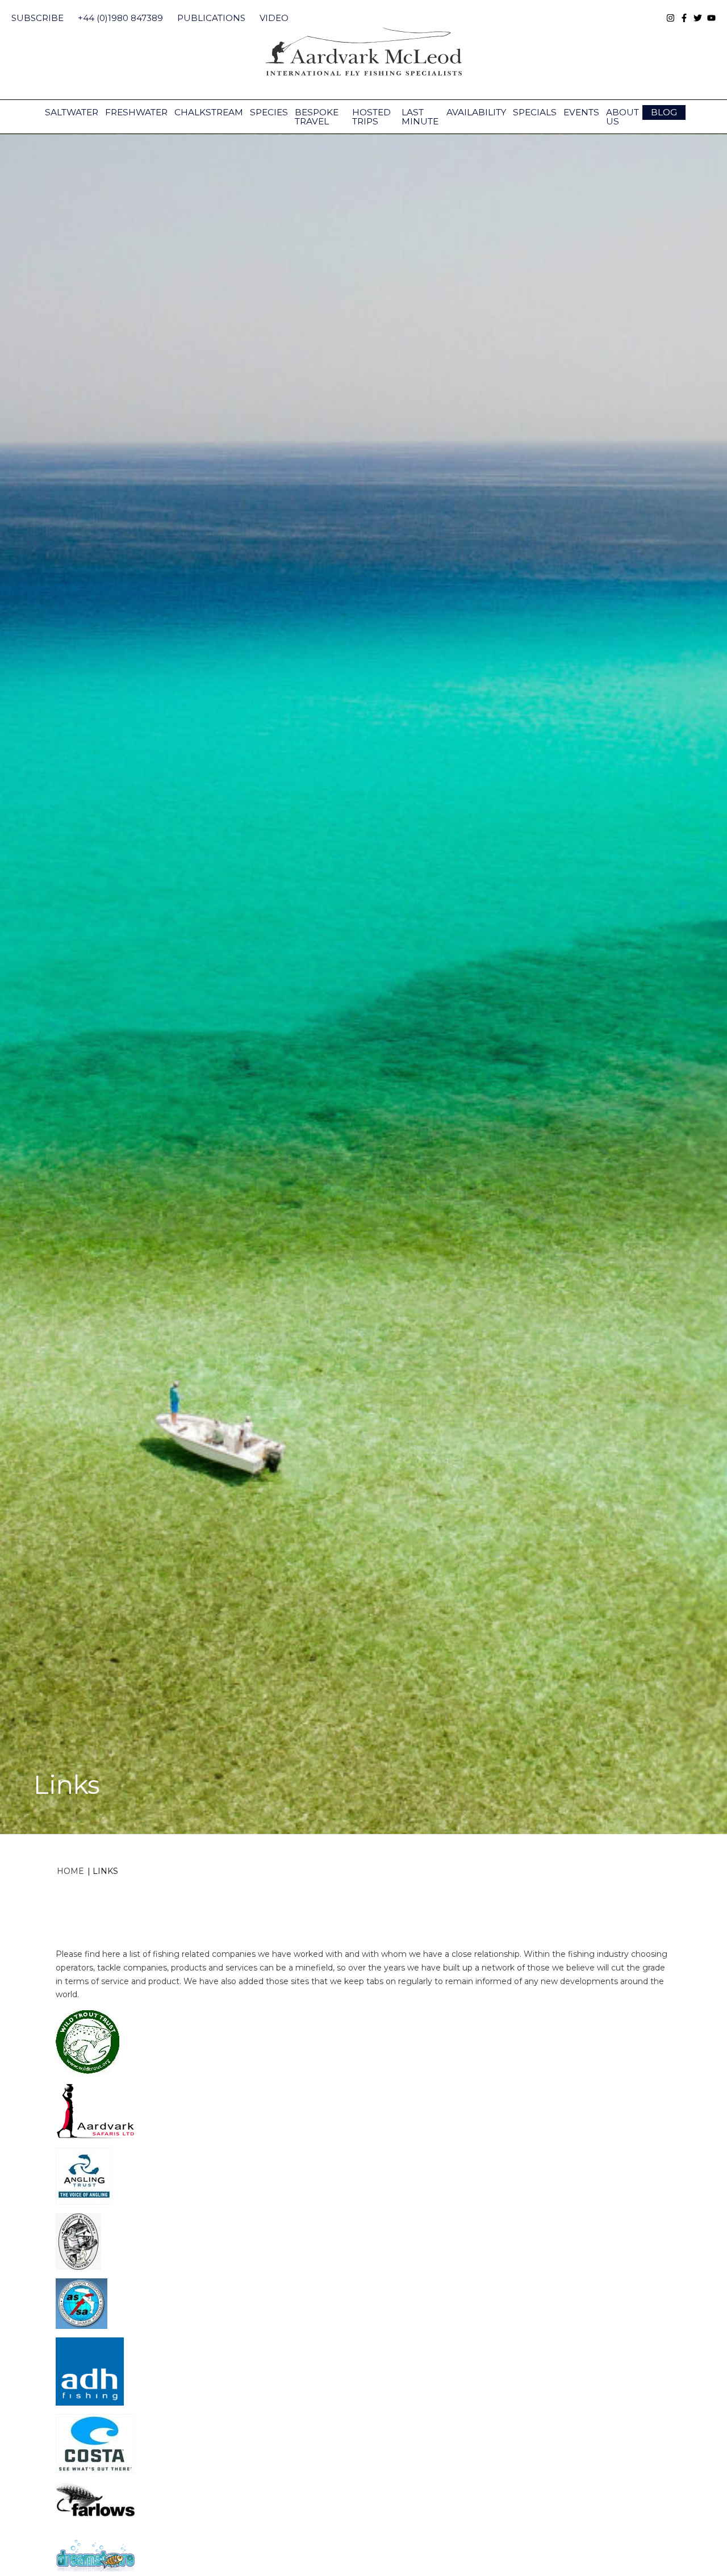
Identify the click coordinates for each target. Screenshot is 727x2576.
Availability (476, 112)
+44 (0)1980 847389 (120, 18)
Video (274, 18)
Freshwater (136, 112)
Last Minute (420, 117)
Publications (211, 18)
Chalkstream (209, 112)
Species (269, 112)
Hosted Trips (371, 117)
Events (581, 112)
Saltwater (72, 112)
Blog (664, 112)
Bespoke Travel (317, 117)
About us (622, 117)
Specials (535, 112)
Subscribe (37, 18)
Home (70, 1871)
